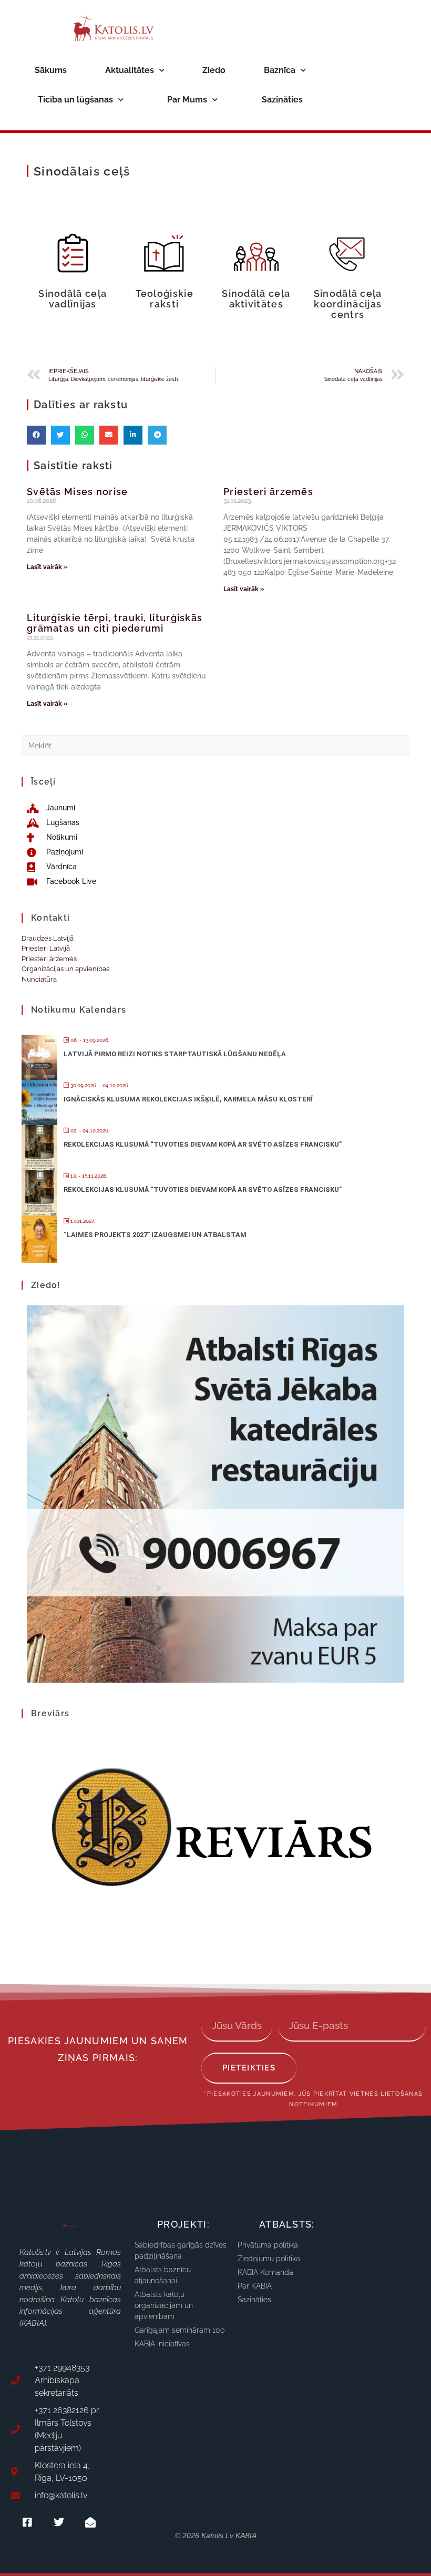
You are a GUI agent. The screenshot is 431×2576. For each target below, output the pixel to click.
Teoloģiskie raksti (165, 299)
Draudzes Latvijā (48, 938)
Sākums (51, 70)
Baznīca (280, 70)
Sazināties (282, 100)
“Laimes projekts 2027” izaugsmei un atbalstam (155, 1235)
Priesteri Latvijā (46, 948)
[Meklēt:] (215, 745)
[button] (36, 435)
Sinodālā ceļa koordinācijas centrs (348, 304)
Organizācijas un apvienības (65, 969)
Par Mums (187, 100)
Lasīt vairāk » (47, 567)
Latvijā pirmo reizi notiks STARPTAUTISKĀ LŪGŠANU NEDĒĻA (175, 1054)
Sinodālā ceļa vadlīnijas (73, 299)
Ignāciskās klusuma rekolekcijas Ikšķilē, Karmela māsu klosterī (188, 1099)
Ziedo (214, 70)
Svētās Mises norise (78, 492)
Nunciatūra (39, 979)
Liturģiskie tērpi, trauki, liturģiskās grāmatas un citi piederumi (115, 623)
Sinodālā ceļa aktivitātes (256, 299)
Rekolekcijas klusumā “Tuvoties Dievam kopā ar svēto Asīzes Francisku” (203, 1144)
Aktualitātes (130, 70)
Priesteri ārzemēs (268, 492)
